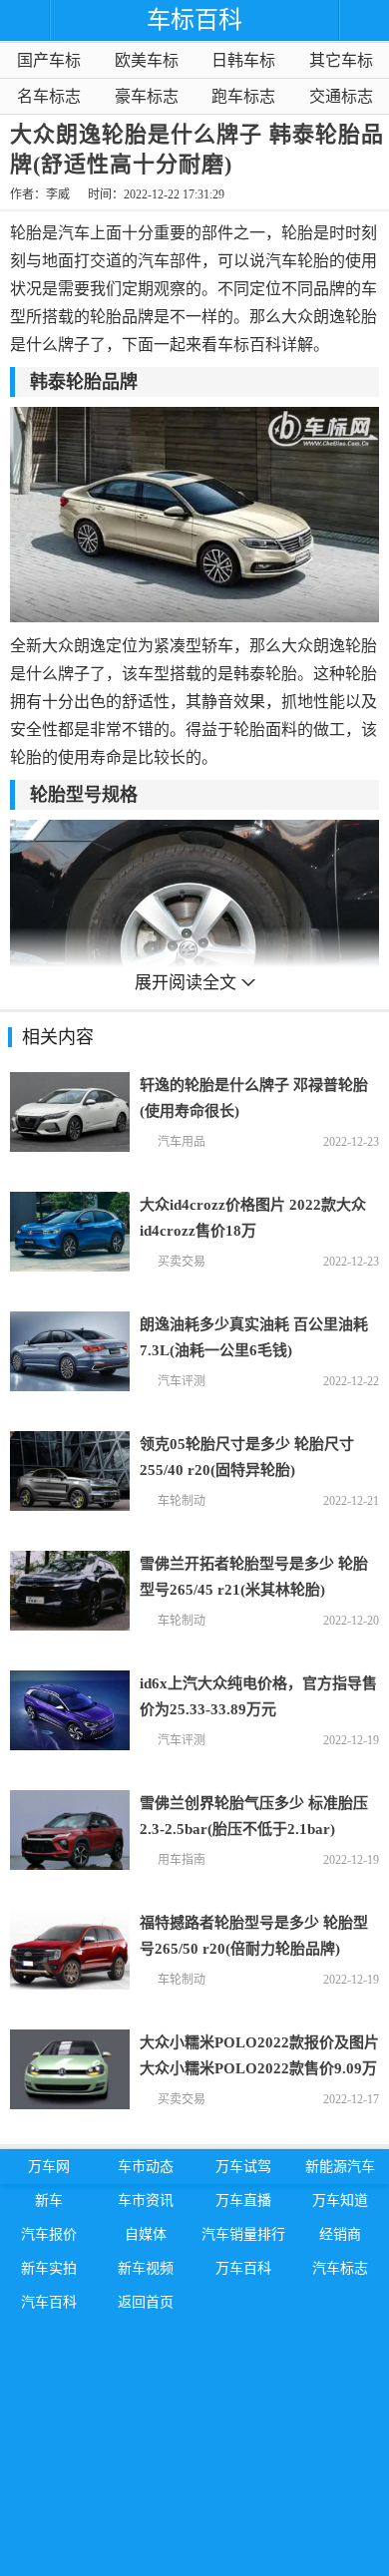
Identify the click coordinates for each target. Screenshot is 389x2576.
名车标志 (49, 96)
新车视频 (146, 2268)
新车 (49, 2201)
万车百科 (243, 2268)
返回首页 (146, 2302)
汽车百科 (49, 2302)
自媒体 (146, 2234)
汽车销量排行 (243, 2234)
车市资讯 (146, 2201)
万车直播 (243, 2201)
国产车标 (49, 60)
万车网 (49, 2167)
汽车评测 (182, 1381)
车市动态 (146, 2167)
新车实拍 (49, 2268)
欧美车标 (147, 60)
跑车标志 (243, 96)
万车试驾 (243, 2167)
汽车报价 (49, 2234)
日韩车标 (243, 60)
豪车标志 (147, 96)
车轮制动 (182, 1501)
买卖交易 (182, 1262)
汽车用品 (182, 1142)
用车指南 (182, 1860)
